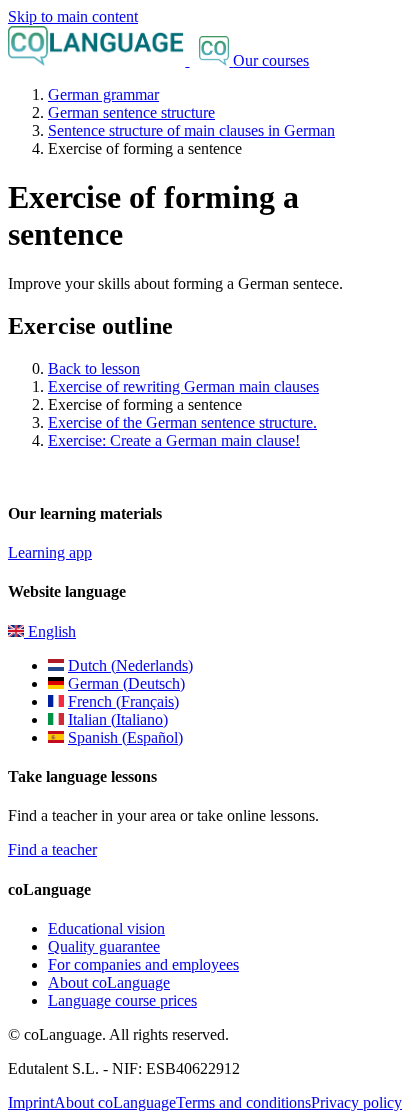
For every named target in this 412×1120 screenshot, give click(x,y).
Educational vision (106, 928)
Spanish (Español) (125, 737)
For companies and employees (143, 964)
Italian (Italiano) (118, 719)
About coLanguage (109, 982)
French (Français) (123, 701)
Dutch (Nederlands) (130, 665)
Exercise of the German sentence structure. (182, 422)
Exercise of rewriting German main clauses (183, 386)
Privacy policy (356, 1102)
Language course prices (122, 1000)
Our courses (271, 60)
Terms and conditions (243, 1102)
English (50, 631)
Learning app (50, 552)
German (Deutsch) (126, 683)
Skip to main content (73, 16)
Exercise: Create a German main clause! (174, 440)
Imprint (31, 1102)
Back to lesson (94, 368)
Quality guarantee (104, 946)
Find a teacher (52, 849)
